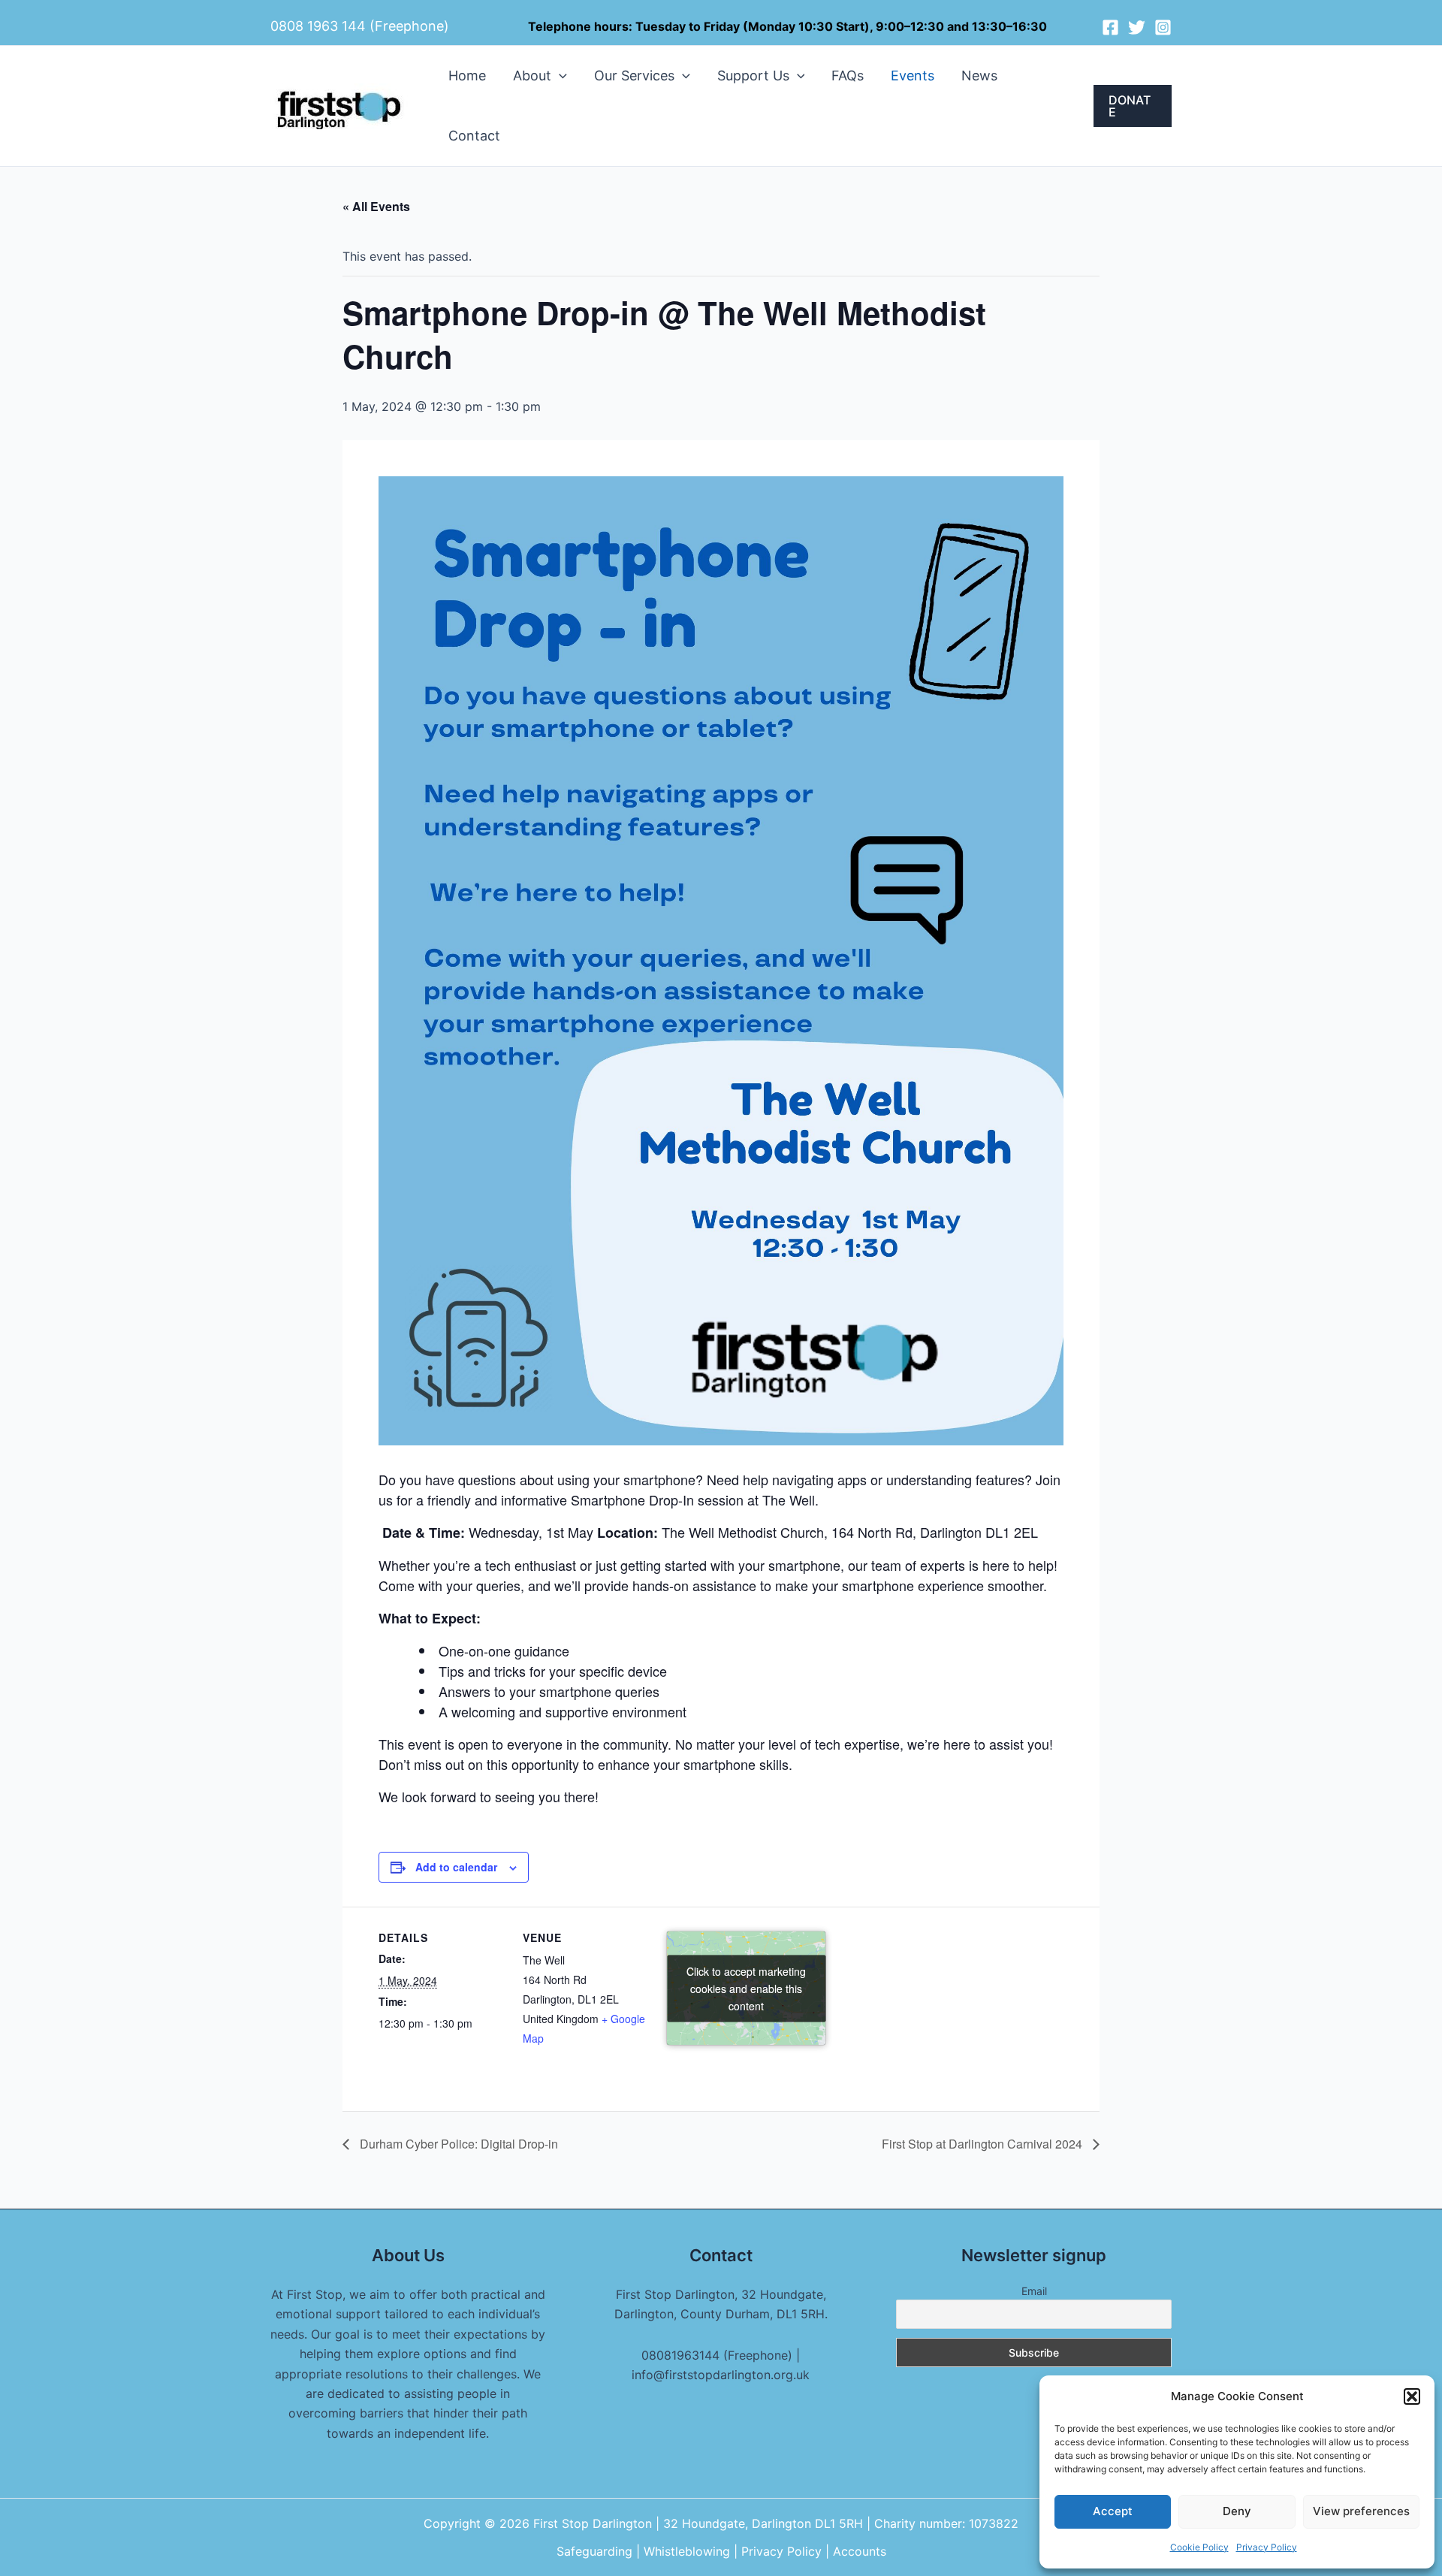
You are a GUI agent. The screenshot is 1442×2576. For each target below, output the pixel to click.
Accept (1113, 2511)
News (979, 75)
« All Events (376, 206)
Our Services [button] (634, 75)
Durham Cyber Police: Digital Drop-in (457, 2144)
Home (467, 75)
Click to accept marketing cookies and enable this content (746, 1988)
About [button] (532, 75)
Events (913, 75)
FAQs (848, 75)
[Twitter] (1137, 27)
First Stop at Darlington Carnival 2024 (983, 2144)
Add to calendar (456, 1867)
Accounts (860, 2551)
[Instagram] (1163, 27)
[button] (1412, 2396)
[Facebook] (1110, 27)
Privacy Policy (1267, 2547)
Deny (1237, 2511)
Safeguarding (596, 2551)
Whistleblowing (689, 2551)
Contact (474, 136)
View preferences (1361, 2511)
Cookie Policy (1199, 2547)
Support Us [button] (753, 75)
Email (1034, 2291)
